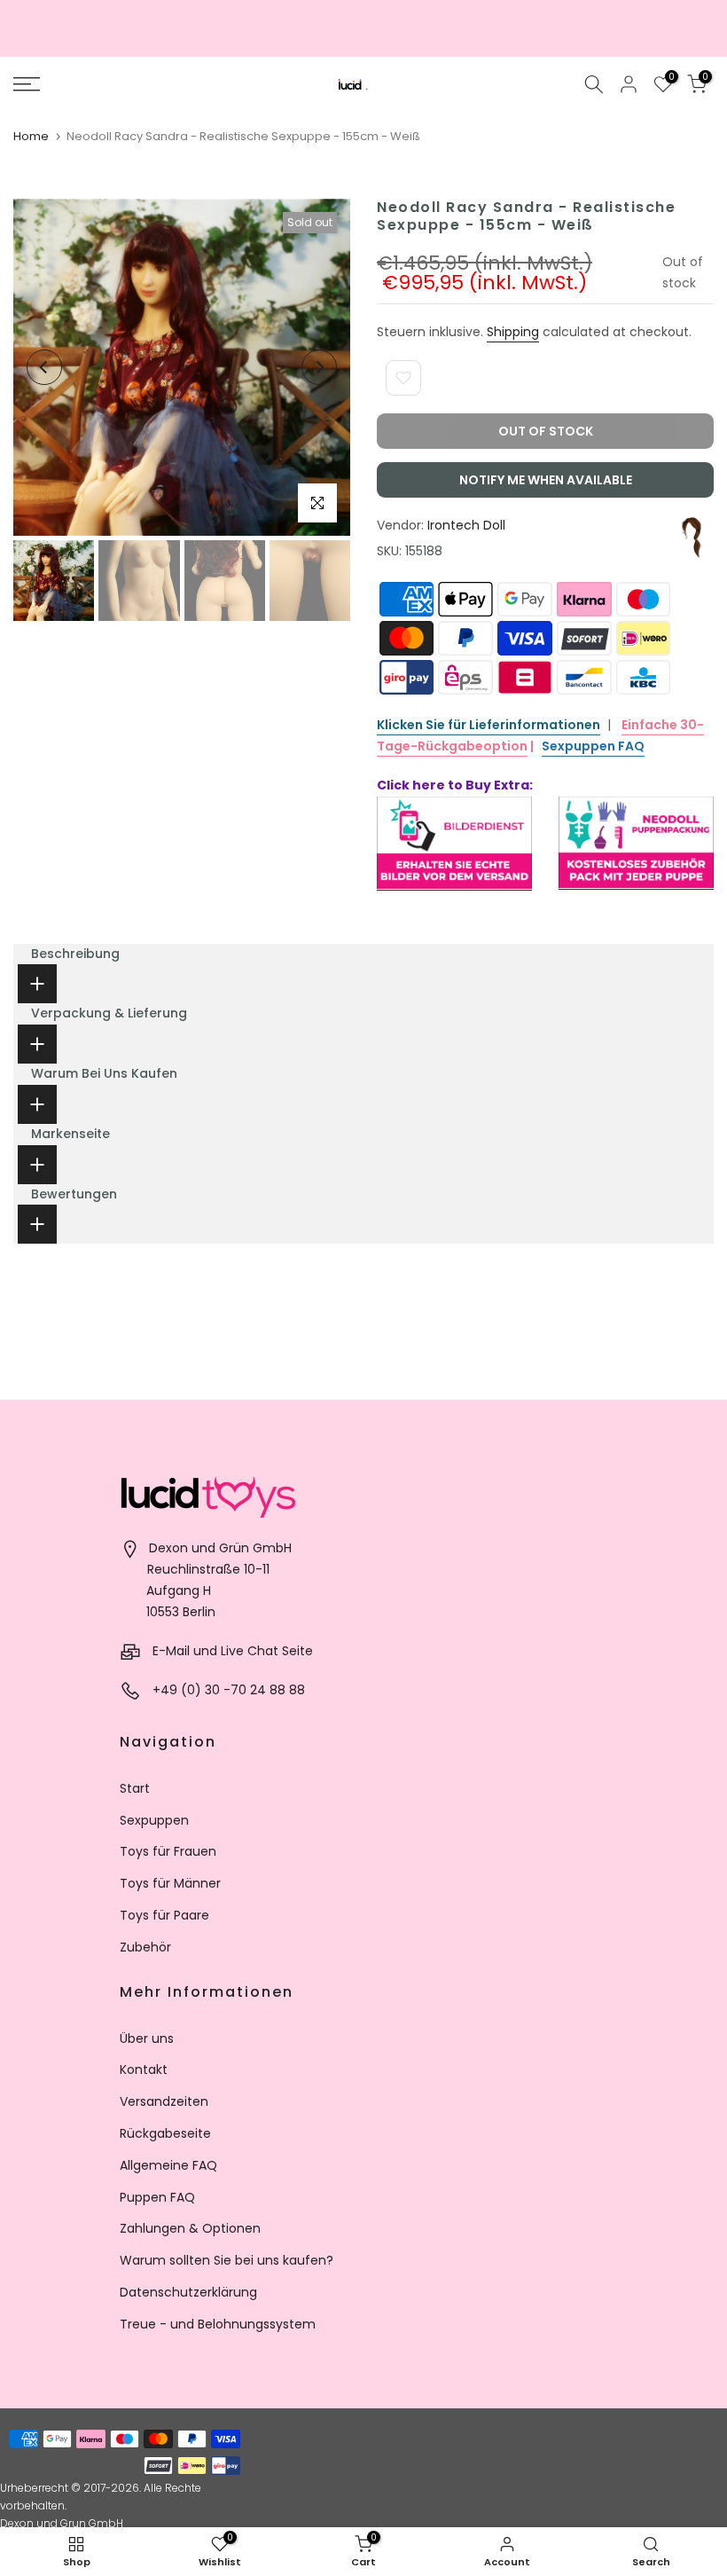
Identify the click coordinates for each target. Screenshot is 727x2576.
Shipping (513, 332)
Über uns (147, 2038)
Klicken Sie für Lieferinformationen (489, 725)
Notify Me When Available (546, 480)
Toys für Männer (170, 1883)
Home (31, 136)
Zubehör (145, 1947)
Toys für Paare (164, 1915)
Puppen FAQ (157, 2197)
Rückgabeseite (165, 2133)
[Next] (319, 367)
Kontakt (144, 2069)
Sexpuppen (154, 1820)
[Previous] (44, 367)
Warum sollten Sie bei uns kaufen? (227, 2260)
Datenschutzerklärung (188, 2292)
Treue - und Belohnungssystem (218, 2324)
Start (135, 1788)
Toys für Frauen (168, 1851)
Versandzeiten (164, 2101)
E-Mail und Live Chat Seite (233, 1651)
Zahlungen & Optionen (190, 2228)
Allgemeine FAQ (168, 2165)
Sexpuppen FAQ (593, 746)
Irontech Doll (466, 525)
